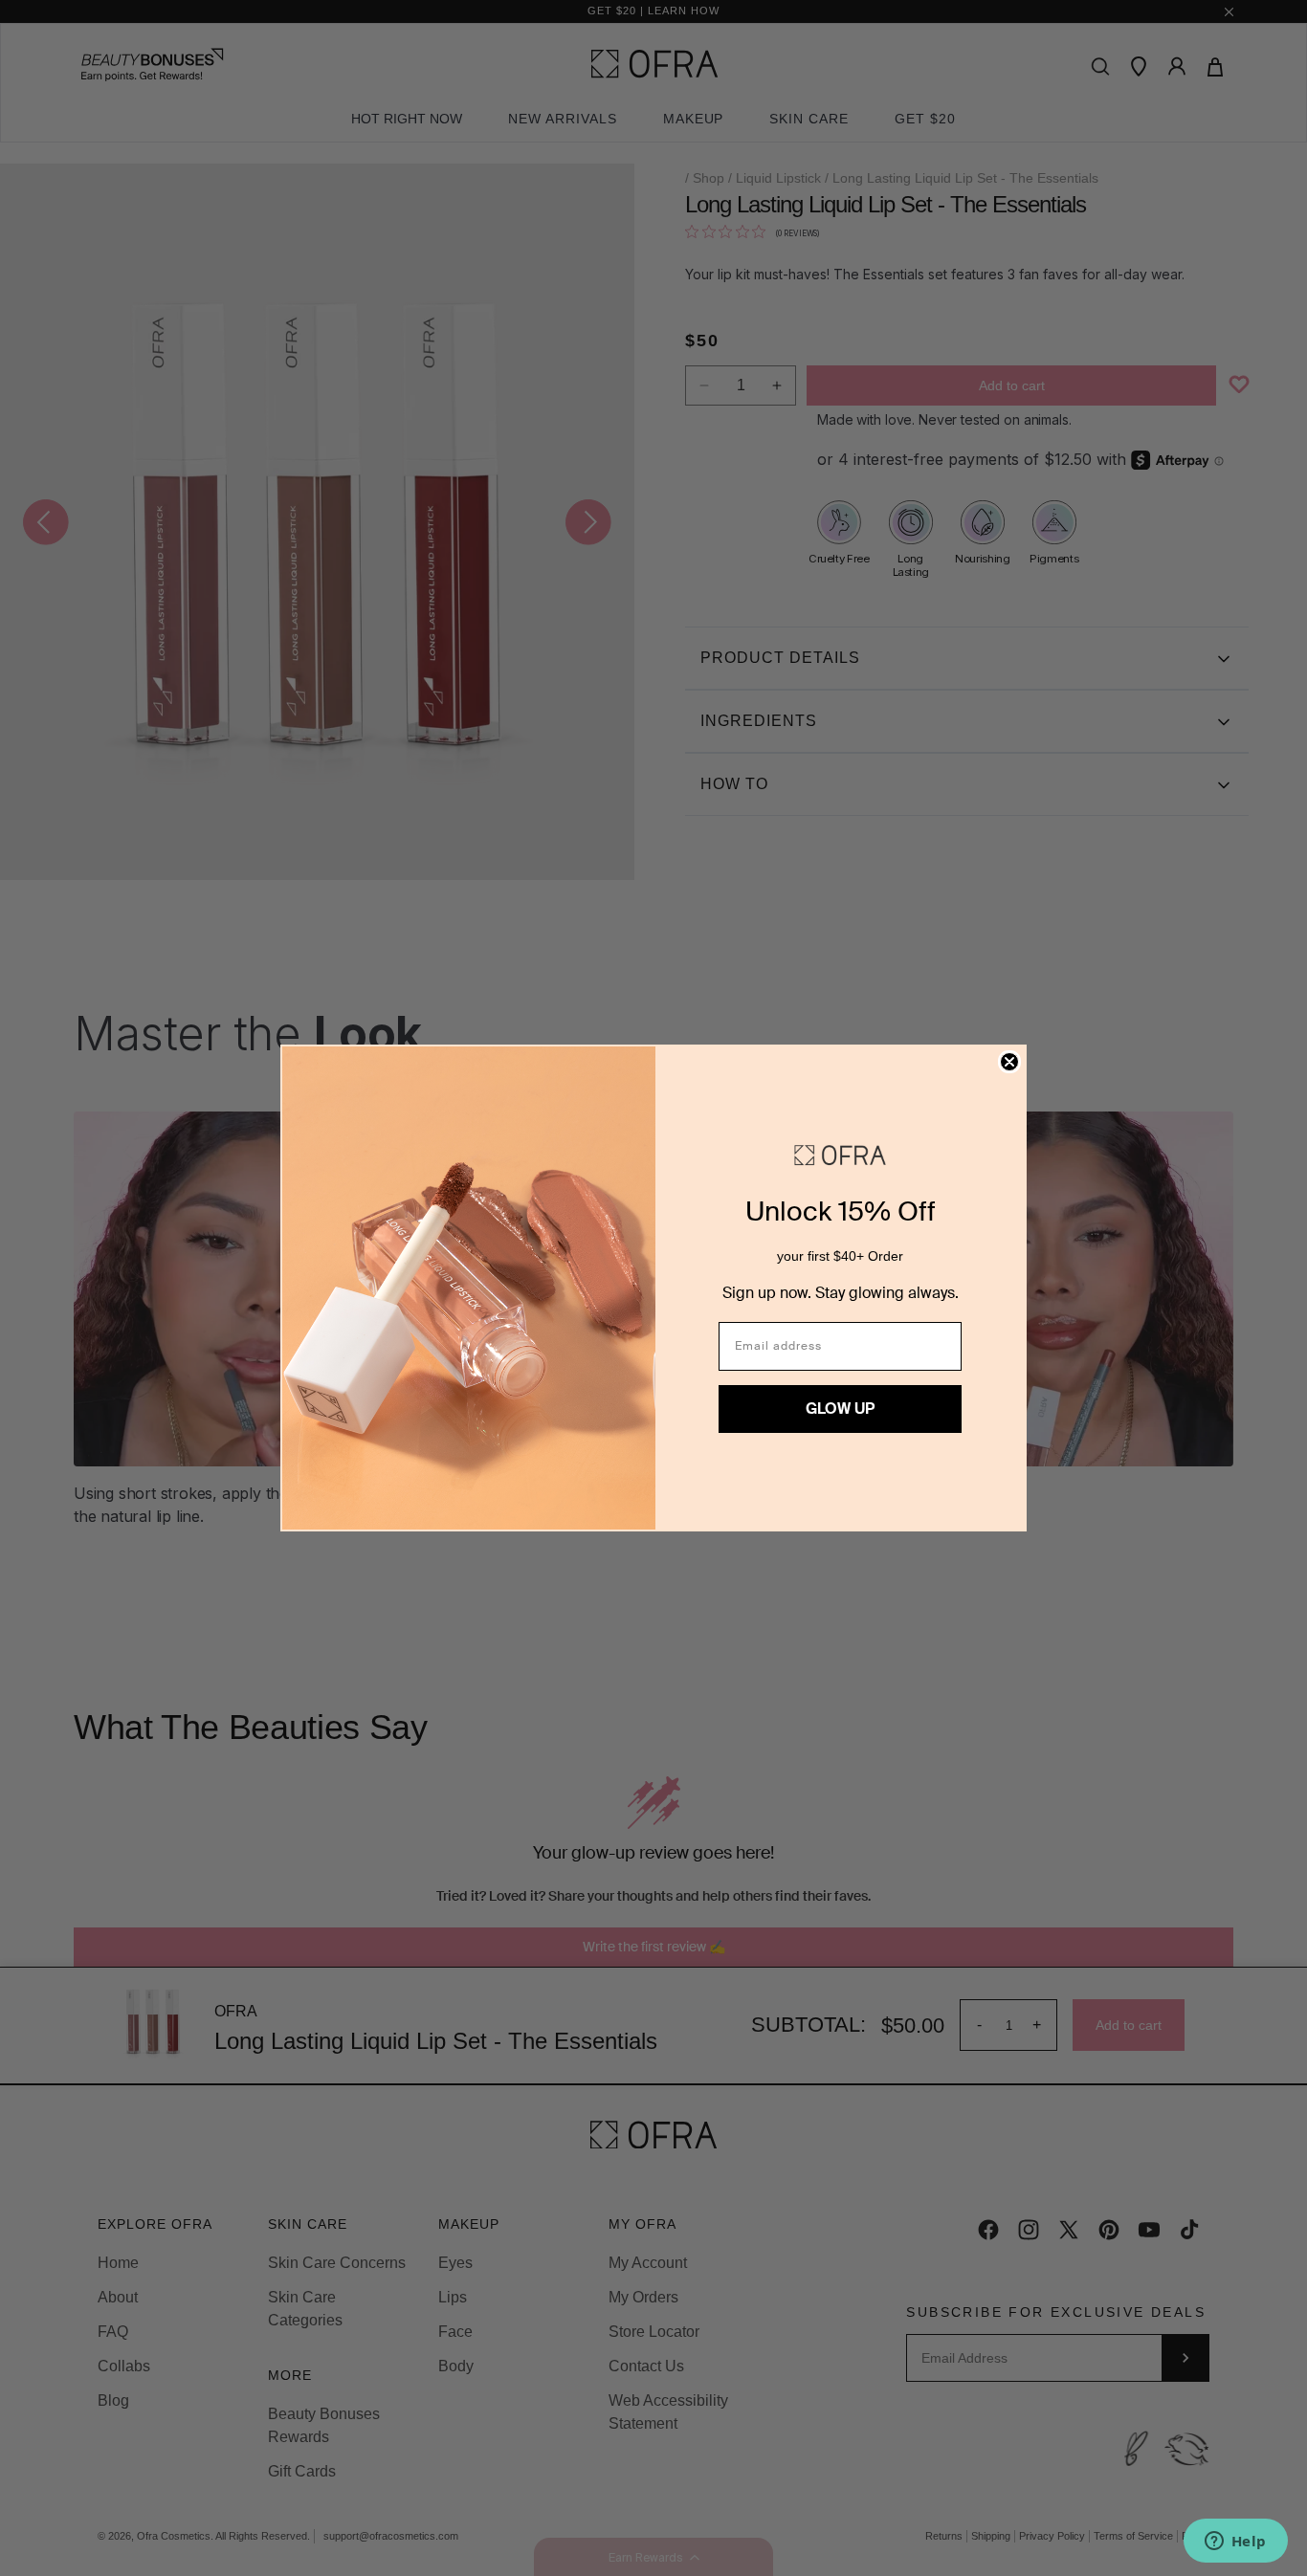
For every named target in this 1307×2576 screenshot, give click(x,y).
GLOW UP (840, 1409)
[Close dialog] (1009, 1062)
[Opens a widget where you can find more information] (1235, 2543)
